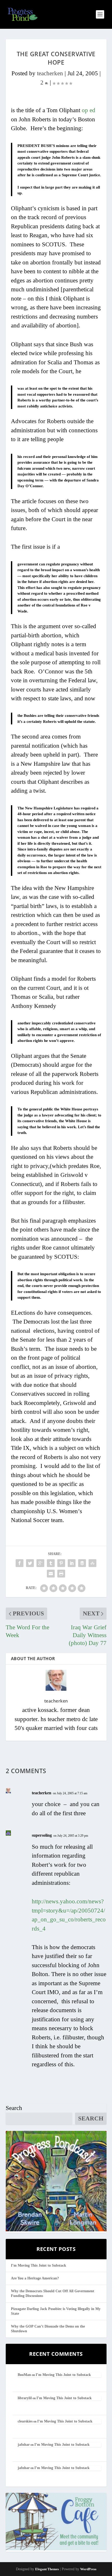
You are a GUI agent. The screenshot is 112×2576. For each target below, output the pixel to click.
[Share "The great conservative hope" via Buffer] (82, 1563)
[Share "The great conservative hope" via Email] (51, 1574)
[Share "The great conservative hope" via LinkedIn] (72, 1563)
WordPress (88, 2569)
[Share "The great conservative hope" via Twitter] (30, 1563)
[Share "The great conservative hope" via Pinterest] (61, 1563)
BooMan (24, 2375)
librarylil (25, 2398)
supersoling (42, 1835)
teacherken (50, 73)
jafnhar (24, 2445)
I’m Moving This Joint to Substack (39, 2265)
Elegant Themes (47, 2569)
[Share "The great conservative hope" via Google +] (40, 1563)
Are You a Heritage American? (35, 2278)
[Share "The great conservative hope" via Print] (61, 1574)
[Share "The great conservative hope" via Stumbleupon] (92, 1563)
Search (14, 2108)
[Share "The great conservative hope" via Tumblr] (51, 1563)
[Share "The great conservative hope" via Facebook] (20, 1563)
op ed (89, 110)
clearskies (25, 2421)
